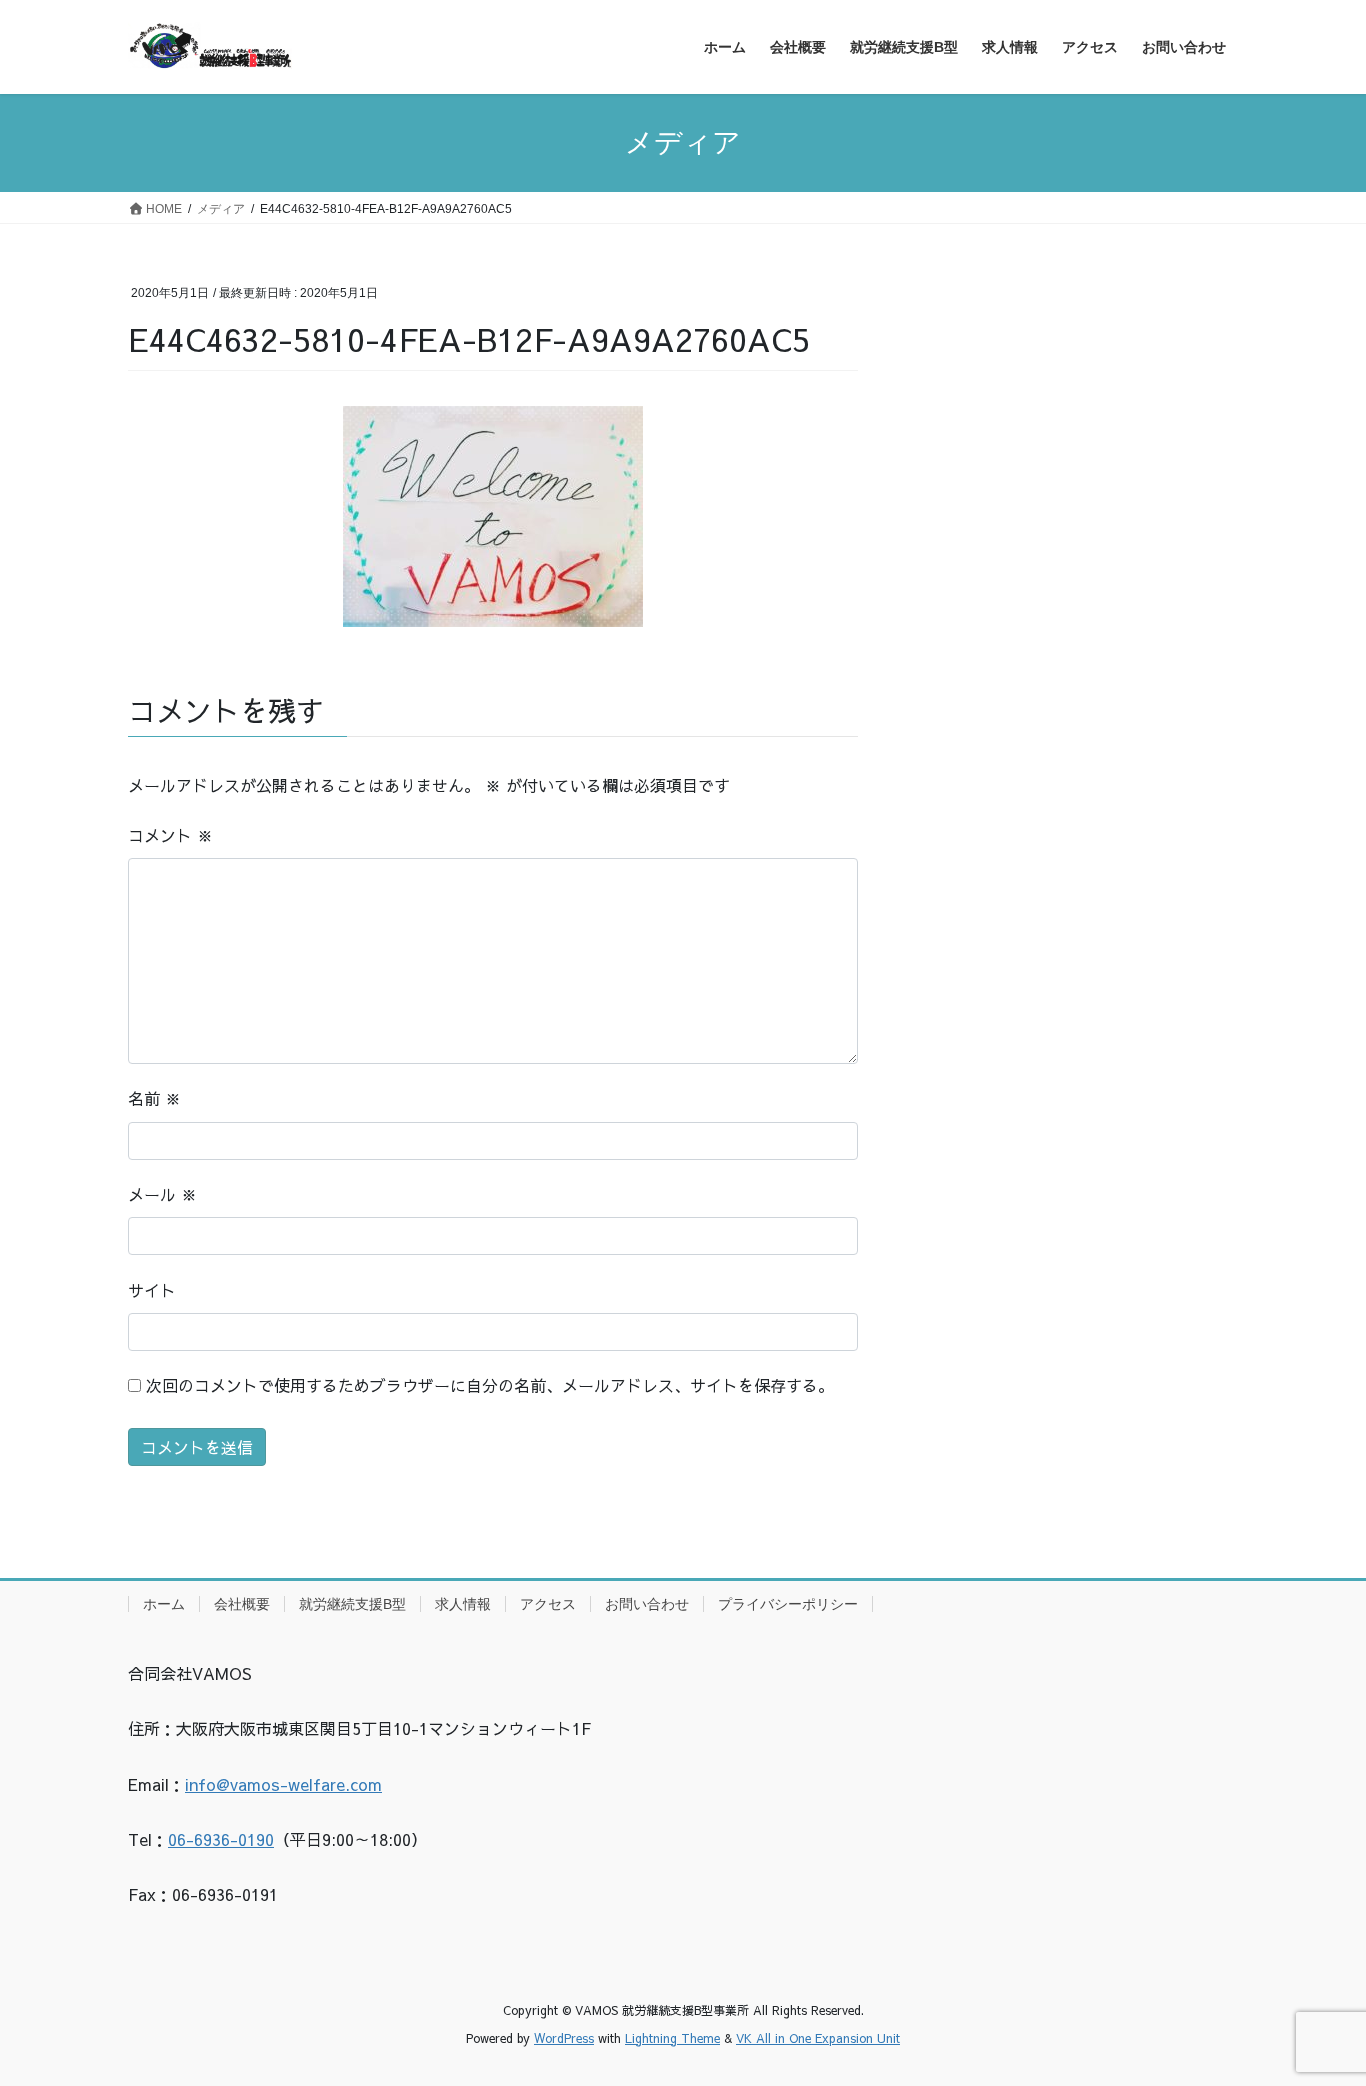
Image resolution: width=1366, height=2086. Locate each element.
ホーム (164, 1604)
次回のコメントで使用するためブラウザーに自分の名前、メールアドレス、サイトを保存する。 (490, 1385)
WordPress (564, 2038)
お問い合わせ (647, 1604)
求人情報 (463, 1604)
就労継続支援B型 (352, 1604)
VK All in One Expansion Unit (818, 2038)
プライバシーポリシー (788, 1604)
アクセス (548, 1604)
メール (162, 1194)
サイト (152, 1290)
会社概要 (242, 1604)
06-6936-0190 (221, 1839)
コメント (170, 835)
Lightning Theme (672, 2038)
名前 (154, 1098)
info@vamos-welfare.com (283, 1784)
